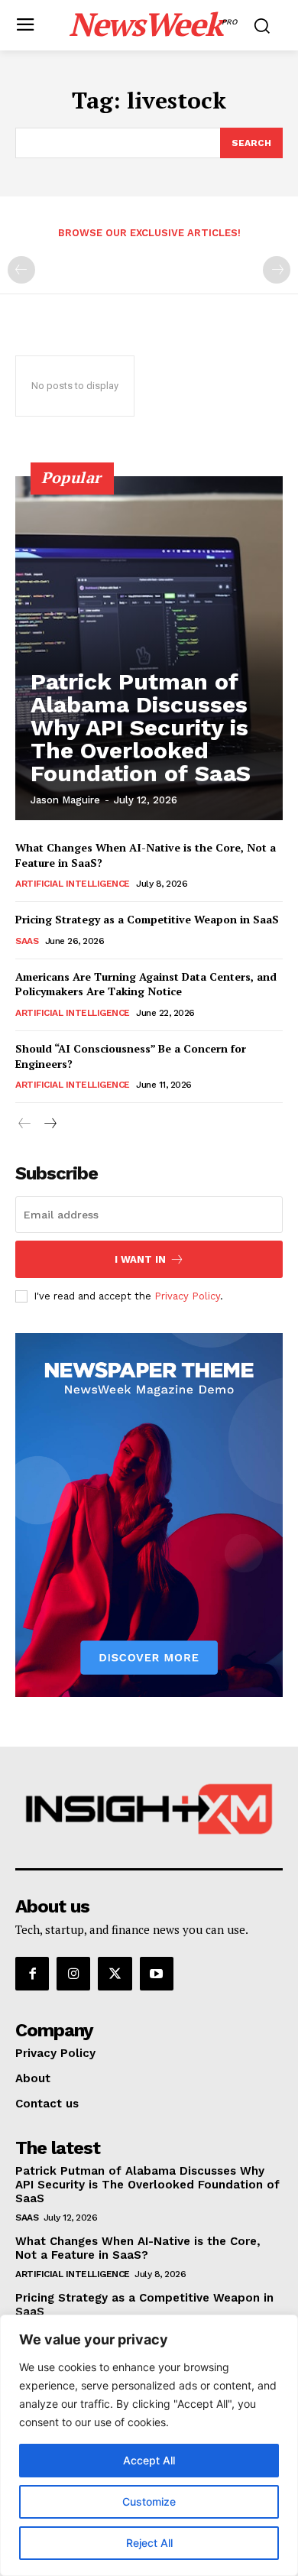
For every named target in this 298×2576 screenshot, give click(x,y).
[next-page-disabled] (277, 270)
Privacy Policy (187, 1296)
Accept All (149, 2460)
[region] (149, 2445)
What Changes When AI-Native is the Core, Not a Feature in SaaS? (138, 2248)
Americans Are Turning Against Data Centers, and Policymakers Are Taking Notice (146, 984)
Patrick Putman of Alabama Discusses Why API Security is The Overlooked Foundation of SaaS (141, 727)
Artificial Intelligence (73, 884)
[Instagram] (73, 1974)
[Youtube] (157, 1974)
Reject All (149, 2543)
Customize (149, 2501)
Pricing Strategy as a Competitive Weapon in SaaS (147, 919)
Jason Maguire (65, 800)
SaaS (27, 941)
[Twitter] (115, 1974)
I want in (140, 1259)
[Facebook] (32, 1974)
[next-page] (49, 1124)
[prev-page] (21, 270)
